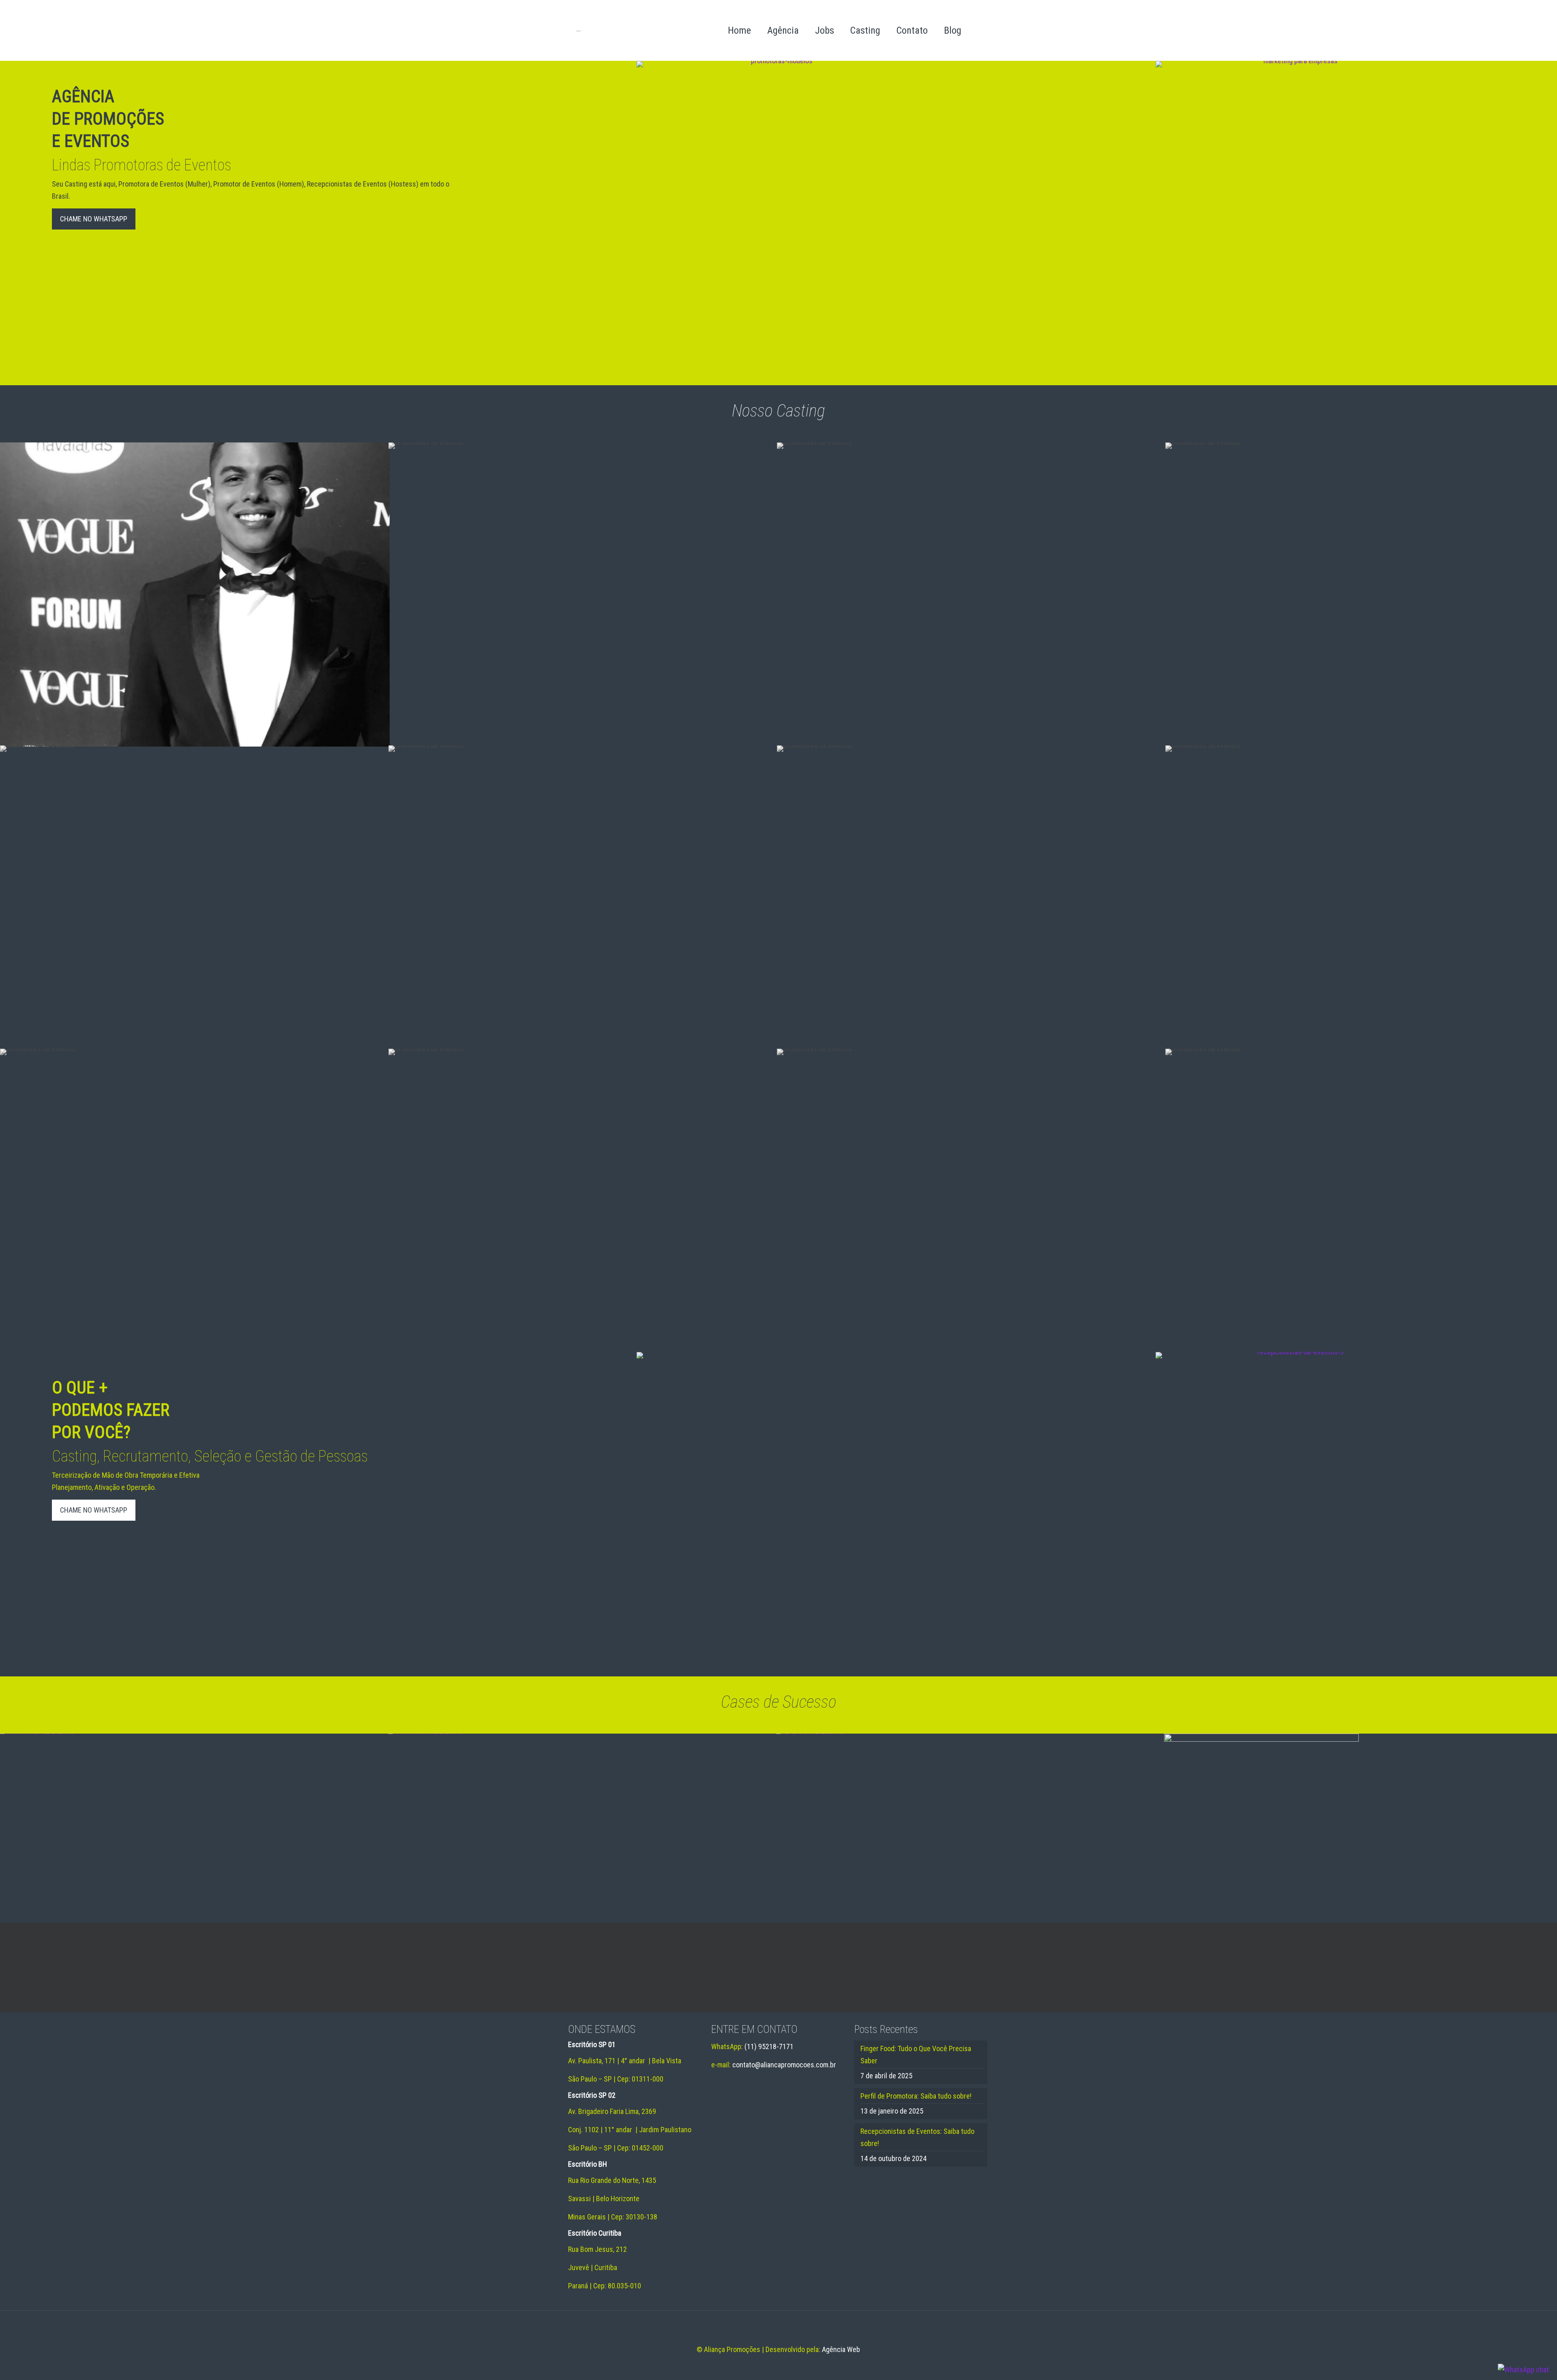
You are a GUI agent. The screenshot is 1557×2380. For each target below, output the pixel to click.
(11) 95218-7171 (769, 2046)
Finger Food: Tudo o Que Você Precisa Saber (916, 2055)
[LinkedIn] (778, 2366)
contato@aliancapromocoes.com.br (784, 2065)
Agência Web (841, 2349)
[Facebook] (767, 2366)
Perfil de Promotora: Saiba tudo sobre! (916, 2096)
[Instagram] (789, 2366)
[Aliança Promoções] (623, 30)
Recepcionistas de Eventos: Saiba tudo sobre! (917, 2137)
